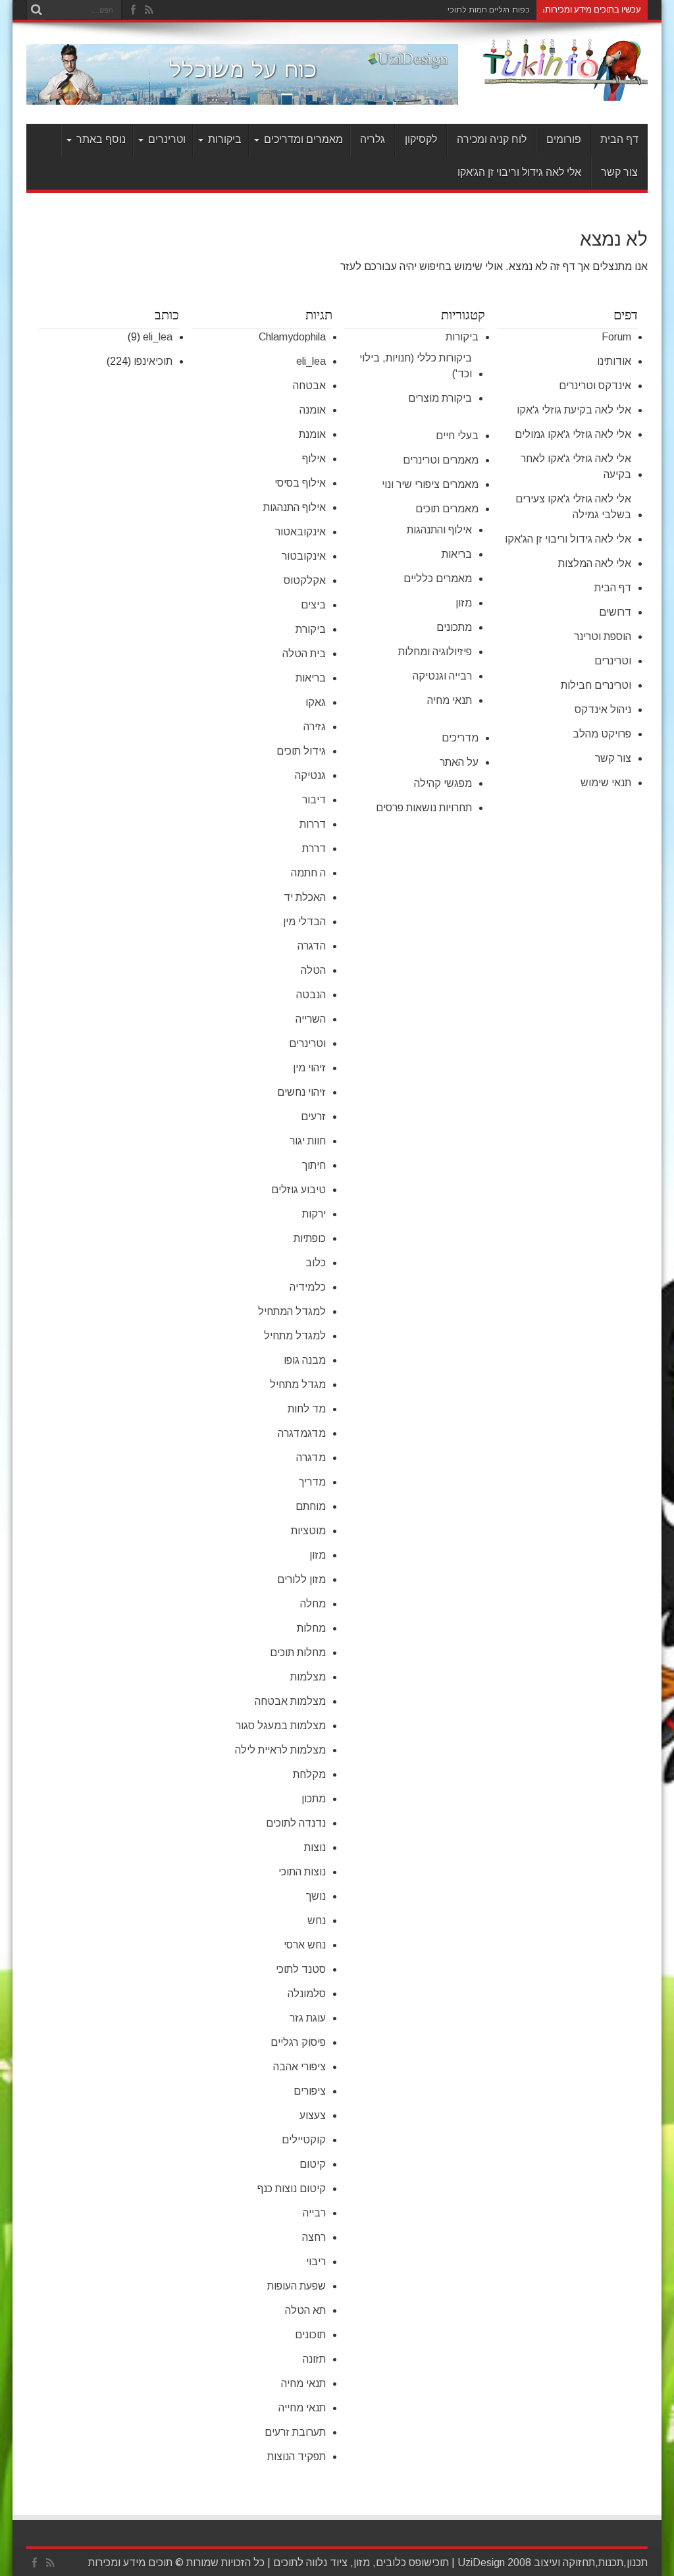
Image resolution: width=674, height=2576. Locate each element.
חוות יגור (308, 1141)
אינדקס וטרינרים (595, 386)
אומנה (313, 410)
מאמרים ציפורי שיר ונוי (430, 484)
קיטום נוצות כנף (292, 2188)
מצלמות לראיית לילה (280, 1750)
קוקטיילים (304, 2140)
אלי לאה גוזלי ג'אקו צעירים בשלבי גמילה (573, 507)
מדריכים (460, 738)
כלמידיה (308, 1287)
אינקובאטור (300, 532)
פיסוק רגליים (298, 2042)
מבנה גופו (305, 1360)
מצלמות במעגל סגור (281, 1726)
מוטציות (308, 1531)
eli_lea (311, 361)
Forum (616, 337)
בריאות (457, 554)
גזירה (315, 727)
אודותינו (614, 361)
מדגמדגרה (302, 1433)
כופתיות (310, 1238)
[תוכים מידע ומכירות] (565, 91)
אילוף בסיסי (300, 483)
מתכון (314, 1799)
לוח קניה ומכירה (492, 140)
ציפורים (310, 2091)
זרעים (313, 1116)
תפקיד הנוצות (297, 2456)
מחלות (311, 1628)
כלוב (316, 1263)
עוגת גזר (308, 2018)
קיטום (313, 2164)
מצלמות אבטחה (290, 1701)
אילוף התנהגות (295, 507)
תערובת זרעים (295, 2432)
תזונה (314, 2359)
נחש (317, 1920)
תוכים (285, 2563)
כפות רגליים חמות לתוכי (489, 10)
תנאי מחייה (302, 2408)
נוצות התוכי (302, 1872)
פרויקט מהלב (602, 734)
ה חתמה (308, 873)
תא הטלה (305, 2310)
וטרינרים (167, 140)
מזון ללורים (301, 1579)
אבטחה (309, 386)
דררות (313, 824)
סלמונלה (307, 1994)
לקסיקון (421, 140)
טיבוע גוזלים (298, 1190)
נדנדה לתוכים (296, 1823)
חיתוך (314, 1165)
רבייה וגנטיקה (442, 676)
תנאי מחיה (450, 700)
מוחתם (311, 1506)
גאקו (316, 702)
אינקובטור (304, 556)
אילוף (314, 459)
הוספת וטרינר (603, 636)
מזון (464, 603)
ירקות (314, 1214)
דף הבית (619, 140)
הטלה (313, 970)
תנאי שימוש (606, 783)
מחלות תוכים (298, 1652)
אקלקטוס (305, 580)
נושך (316, 1896)
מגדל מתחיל (298, 1384)
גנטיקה (310, 775)
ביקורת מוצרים (440, 398)
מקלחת (309, 1774)
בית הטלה (304, 654)
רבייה (314, 2213)
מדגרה (311, 1458)
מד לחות (307, 1409)
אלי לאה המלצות (595, 563)
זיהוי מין (309, 1068)
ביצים (313, 605)
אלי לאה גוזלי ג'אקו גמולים (573, 434)
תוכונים (310, 2335)
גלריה (373, 140)
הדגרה (312, 946)
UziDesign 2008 (494, 2563)
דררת (314, 848)
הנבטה (311, 995)
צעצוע (313, 2115)
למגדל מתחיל (295, 1336)
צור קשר (619, 173)
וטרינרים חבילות (596, 685)
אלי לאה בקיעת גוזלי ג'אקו (574, 410)
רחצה (314, 2237)
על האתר (459, 762)
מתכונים (454, 627)
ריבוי (316, 2262)
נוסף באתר (101, 140)
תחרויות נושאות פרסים (424, 808)
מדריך (312, 1482)
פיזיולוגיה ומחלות (435, 652)
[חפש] (36, 10)
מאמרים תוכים (447, 509)
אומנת (312, 434)
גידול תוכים (301, 751)
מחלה (313, 1604)
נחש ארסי (305, 1945)
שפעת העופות (297, 2286)
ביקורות (225, 140)
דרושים (615, 612)
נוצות (315, 1847)
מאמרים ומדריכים (303, 140)
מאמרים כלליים (438, 578)
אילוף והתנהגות (439, 530)
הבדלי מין (304, 922)
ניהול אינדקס (603, 710)
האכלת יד (305, 897)
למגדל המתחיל (292, 1311)
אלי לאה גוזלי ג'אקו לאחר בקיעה (576, 467)
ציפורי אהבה (299, 2067)
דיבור (314, 800)
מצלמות (308, 1677)
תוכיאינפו (153, 361)
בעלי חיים (457, 436)
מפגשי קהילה (443, 783)
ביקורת (311, 629)
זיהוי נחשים (301, 1092)
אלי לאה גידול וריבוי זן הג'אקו (519, 173)
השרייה (311, 1019)
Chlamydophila (292, 337)
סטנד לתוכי (301, 1969)
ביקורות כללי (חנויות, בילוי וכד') (416, 366)
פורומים (564, 140)
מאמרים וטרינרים (441, 460)
